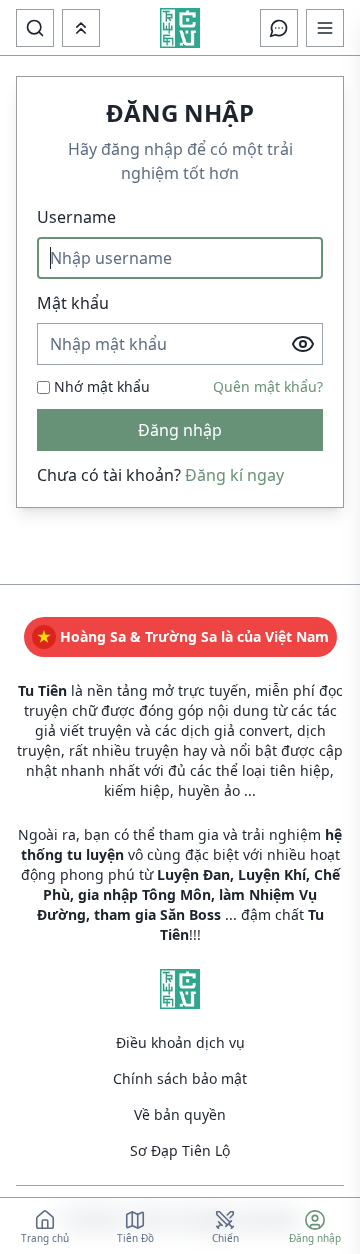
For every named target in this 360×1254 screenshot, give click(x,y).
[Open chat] (279, 28)
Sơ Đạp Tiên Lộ (180, 1150)
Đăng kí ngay (234, 475)
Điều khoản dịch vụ (180, 1042)
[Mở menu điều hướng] (325, 28)
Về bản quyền (180, 1114)
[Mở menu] (81, 28)
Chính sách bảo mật (180, 1078)
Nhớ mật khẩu (102, 386)
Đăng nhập (180, 430)
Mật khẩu (73, 303)
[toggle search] (35, 28)
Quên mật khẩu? (268, 386)
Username (76, 217)
